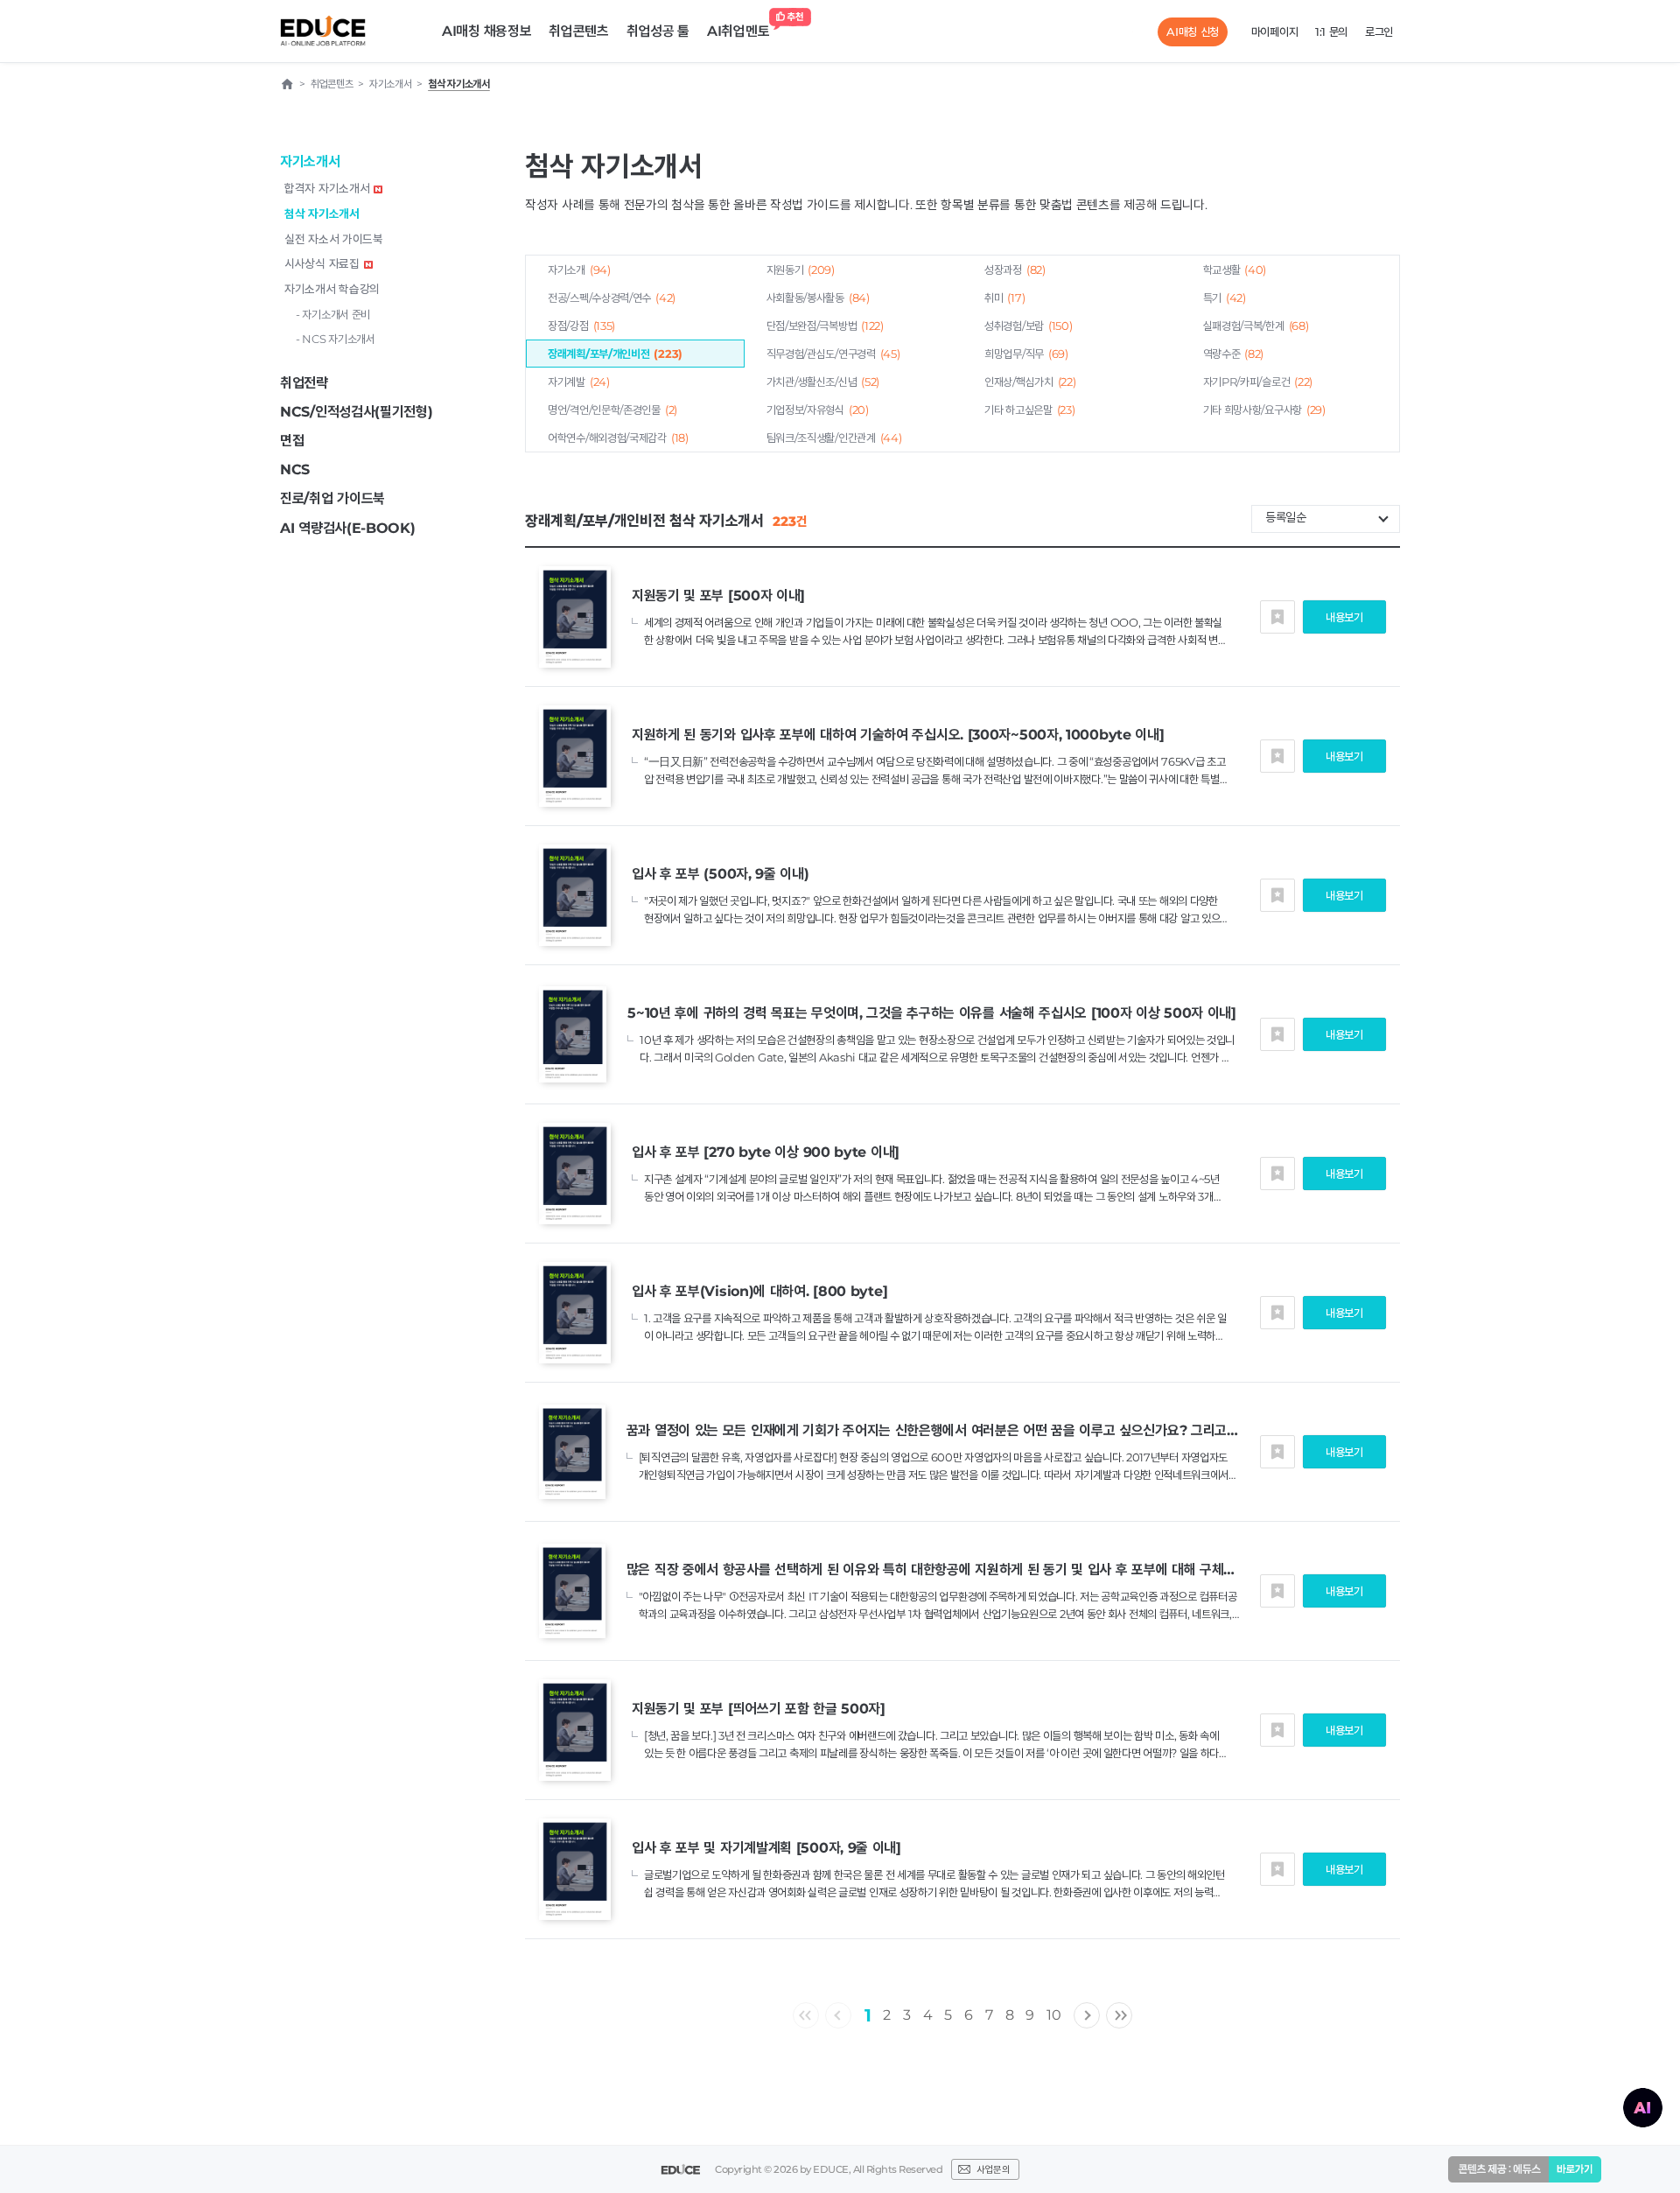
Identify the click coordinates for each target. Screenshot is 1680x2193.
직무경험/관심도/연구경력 (833, 354)
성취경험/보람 (1028, 326)
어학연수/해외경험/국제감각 (618, 438)
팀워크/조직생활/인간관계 (834, 438)
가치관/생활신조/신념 (823, 382)
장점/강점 (581, 326)
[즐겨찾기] (1277, 617)
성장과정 (1015, 270)
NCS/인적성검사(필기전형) (357, 412)
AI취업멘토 (738, 31)
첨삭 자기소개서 (322, 214)
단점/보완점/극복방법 (825, 326)
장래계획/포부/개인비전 (615, 354)
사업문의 (993, 2169)
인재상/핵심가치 (1030, 382)
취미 (1004, 298)
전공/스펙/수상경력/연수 (612, 298)
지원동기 (801, 270)
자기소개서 (310, 161)
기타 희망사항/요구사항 (1264, 410)
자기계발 (579, 382)
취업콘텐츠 (579, 31)
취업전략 (304, 383)
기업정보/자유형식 (818, 410)
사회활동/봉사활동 (818, 298)
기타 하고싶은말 (1029, 410)
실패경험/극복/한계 (1256, 326)
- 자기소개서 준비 (333, 314)
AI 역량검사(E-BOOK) (348, 528)
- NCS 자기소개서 (336, 339)
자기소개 (579, 270)
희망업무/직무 (1026, 354)
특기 (1225, 298)
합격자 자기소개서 (327, 188)
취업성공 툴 (658, 31)
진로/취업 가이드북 (332, 498)
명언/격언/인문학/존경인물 (612, 410)
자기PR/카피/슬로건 (1258, 382)
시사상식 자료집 (322, 263)
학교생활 (1235, 270)
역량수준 (1234, 354)
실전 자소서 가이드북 (334, 239)
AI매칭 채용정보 (486, 31)
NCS (295, 469)
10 (1053, 2015)
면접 (292, 441)
